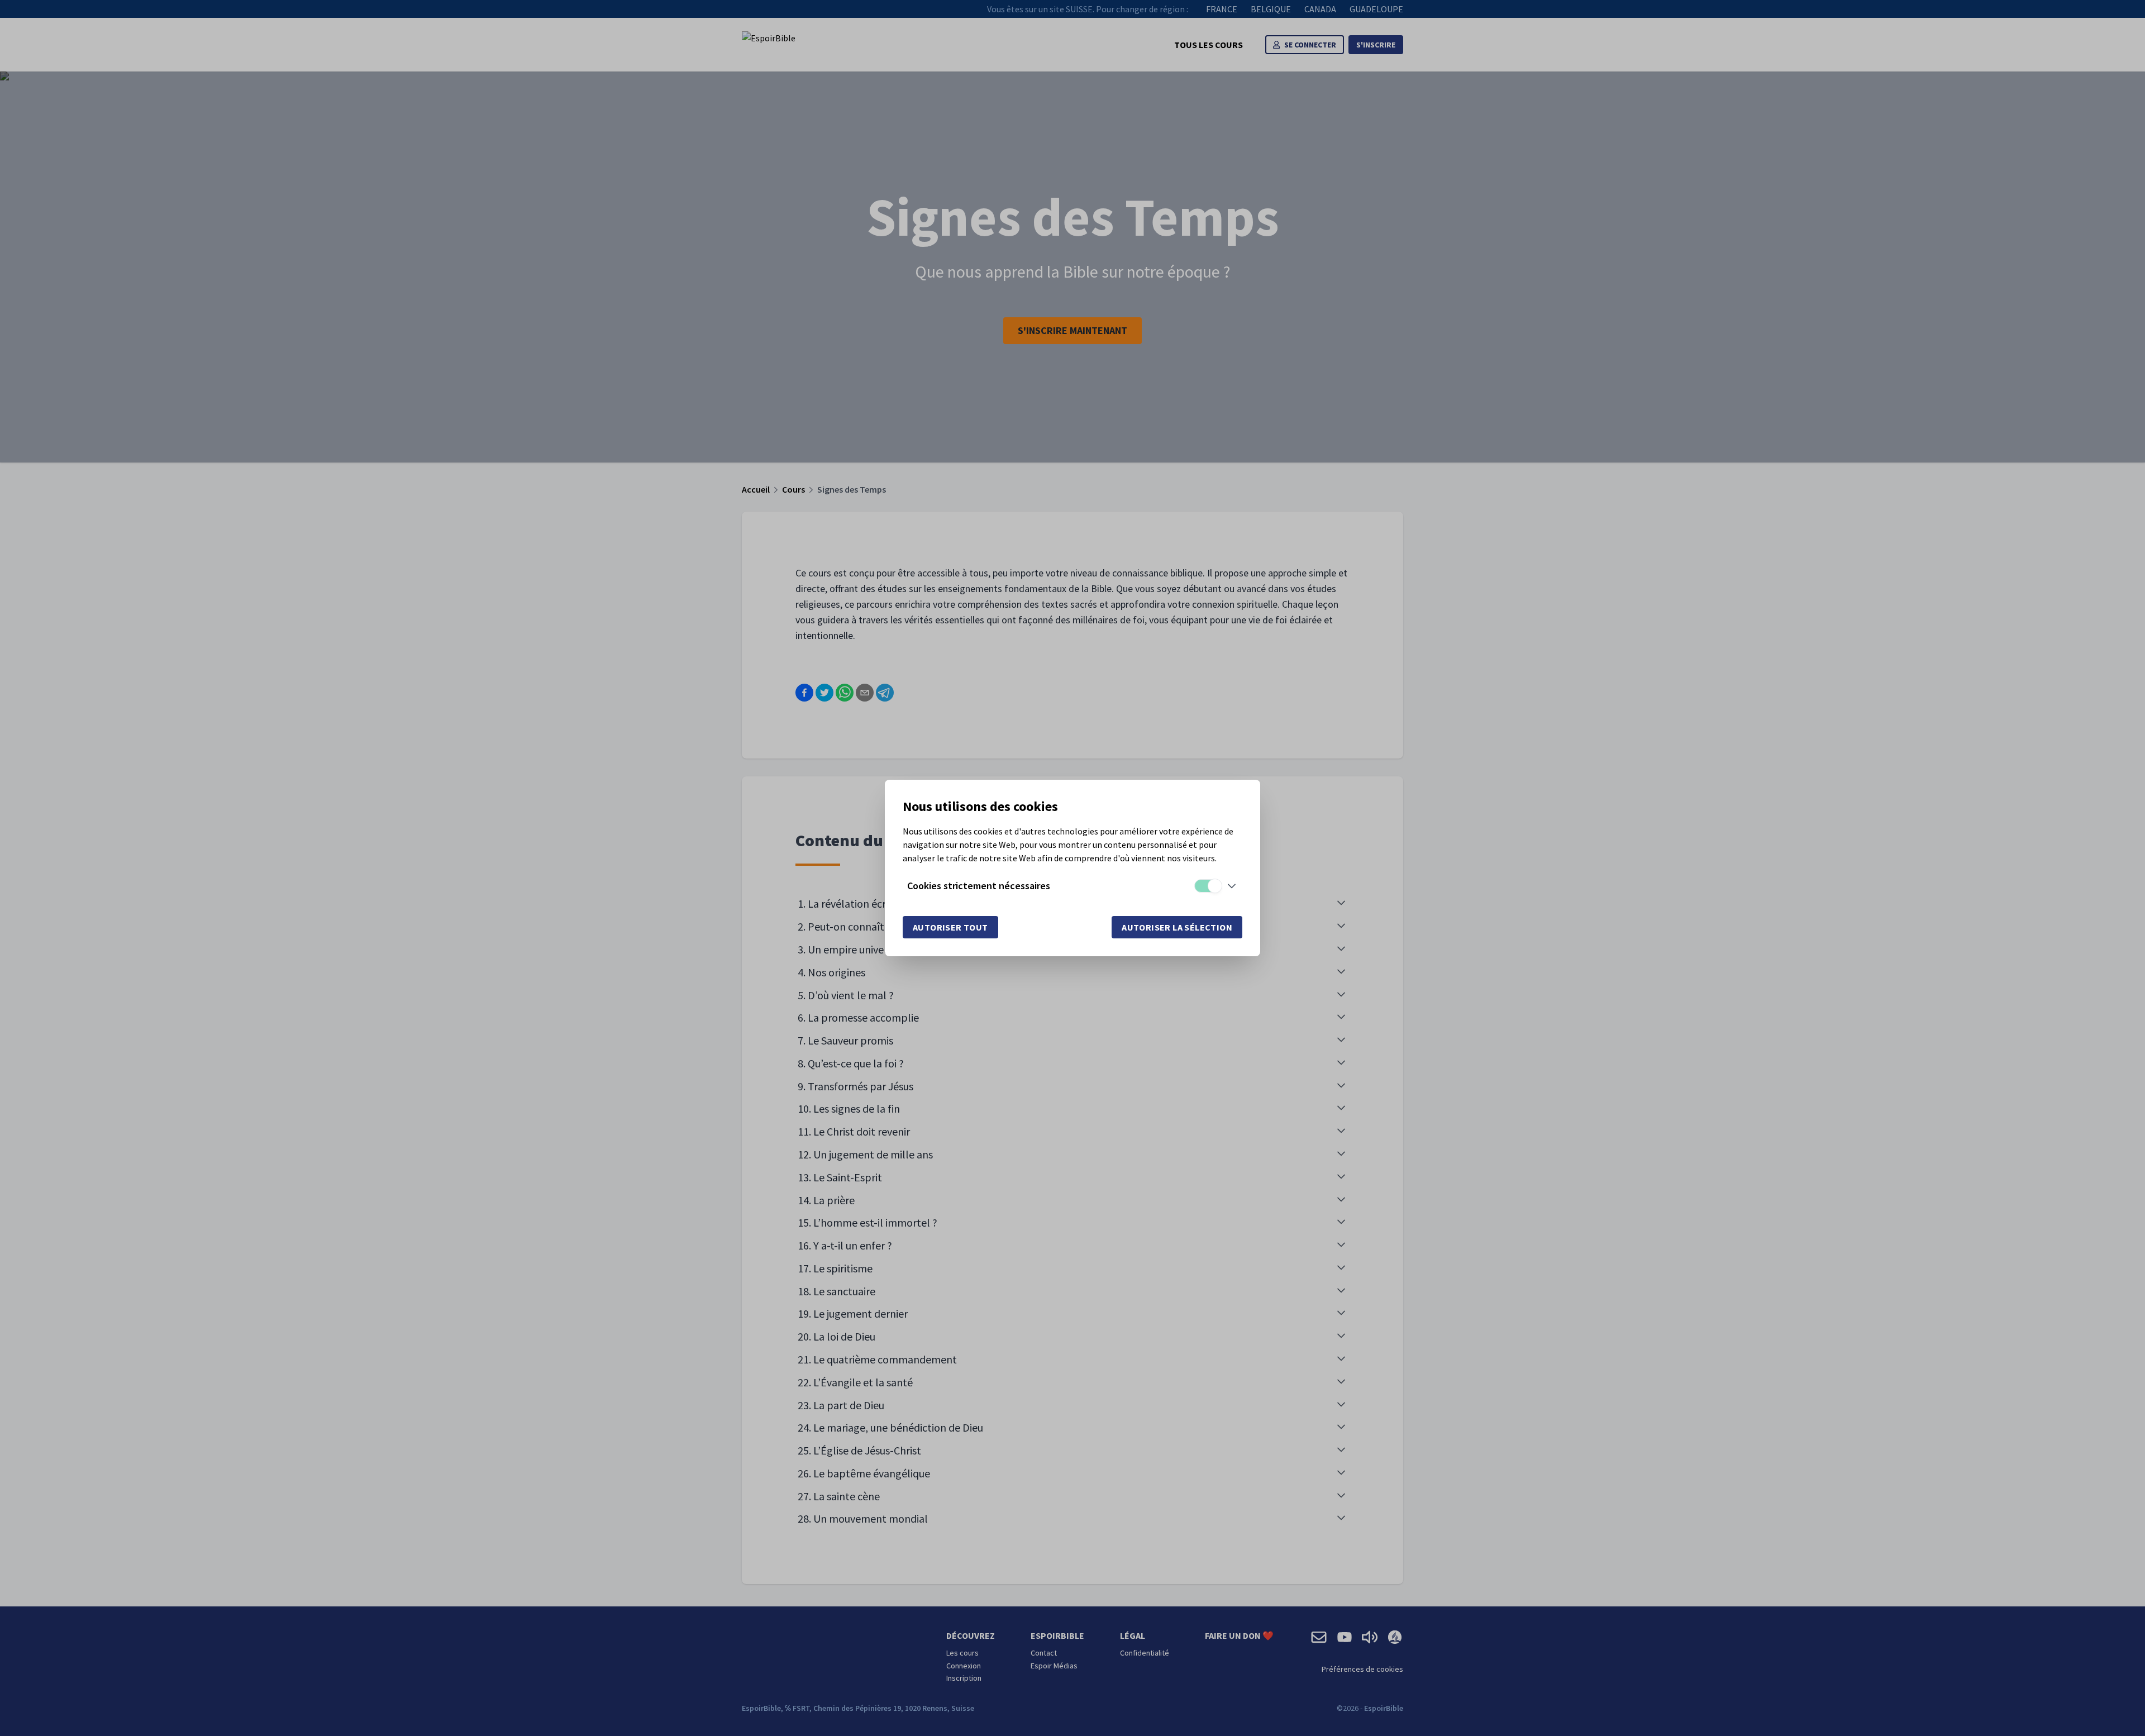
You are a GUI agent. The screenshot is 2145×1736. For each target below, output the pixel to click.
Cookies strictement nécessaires (979, 886)
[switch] (1208, 886)
